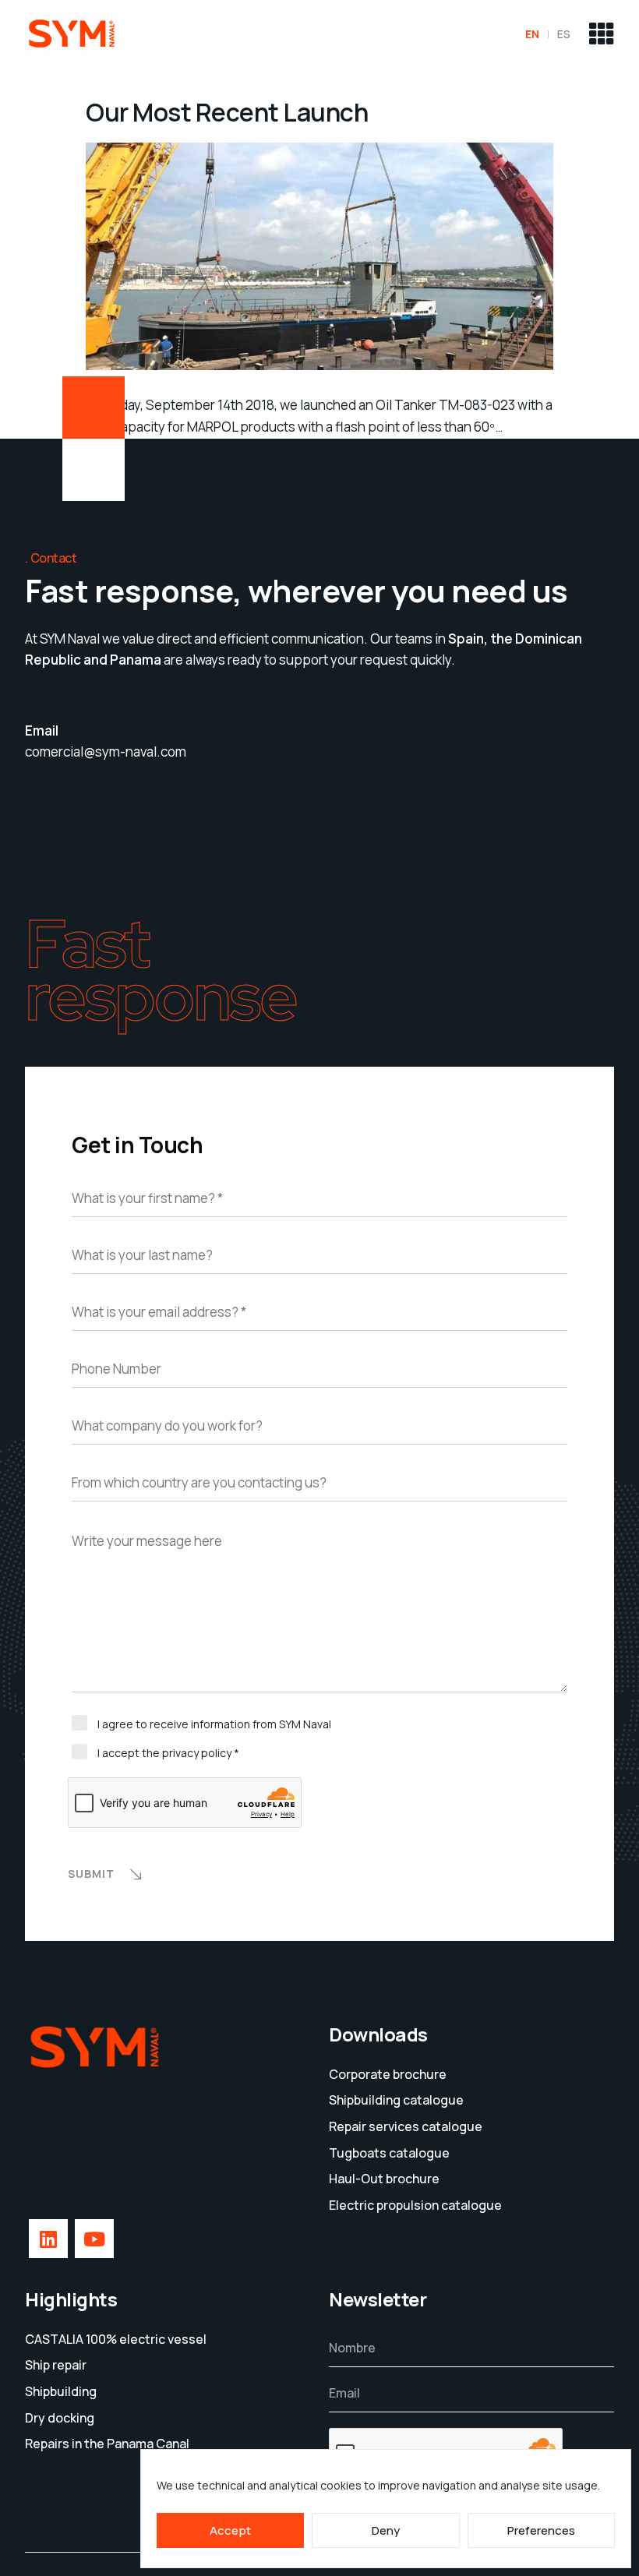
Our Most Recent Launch (227, 112)
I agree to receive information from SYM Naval (214, 1724)
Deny (386, 2530)
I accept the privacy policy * (168, 1753)
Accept (230, 2530)
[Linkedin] (48, 2239)
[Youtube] (94, 2239)
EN (532, 34)
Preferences (541, 2530)
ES (564, 34)
